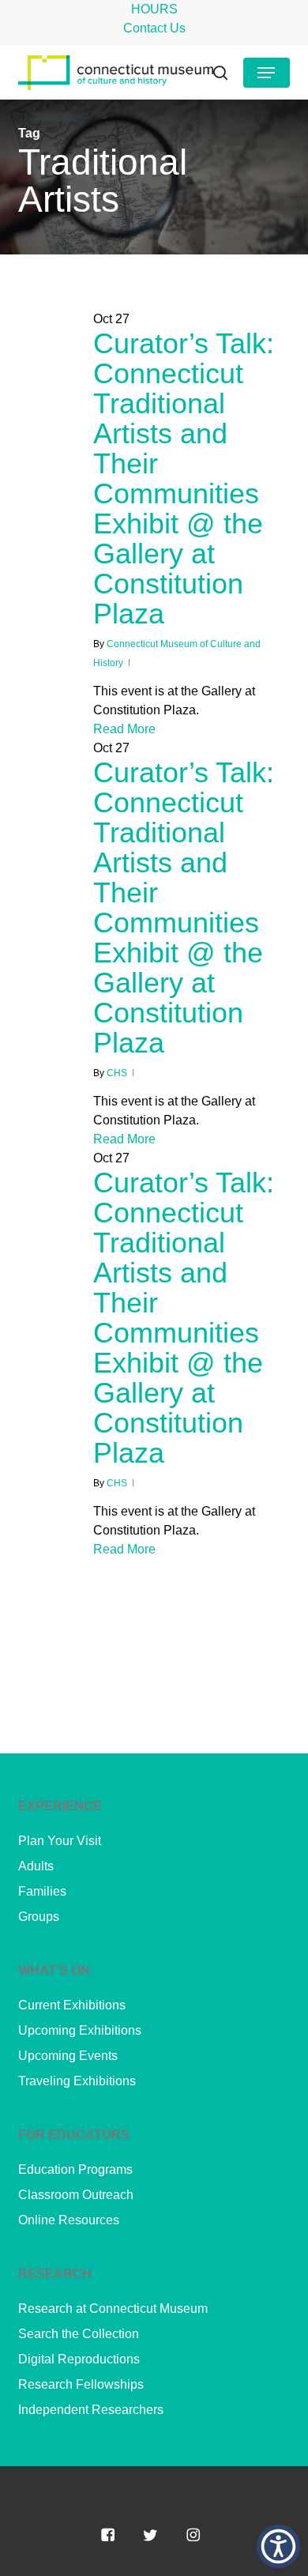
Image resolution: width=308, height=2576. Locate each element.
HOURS (154, 9)
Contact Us (154, 28)
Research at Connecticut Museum (113, 2309)
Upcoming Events (68, 2056)
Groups (39, 1917)
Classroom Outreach (76, 2195)
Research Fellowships (81, 2384)
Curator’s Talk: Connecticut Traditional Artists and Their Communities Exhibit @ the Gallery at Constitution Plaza (184, 478)
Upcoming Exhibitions (80, 2030)
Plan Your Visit (60, 1841)
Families (42, 1891)
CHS (117, 1073)
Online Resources (69, 2220)
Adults (36, 1866)
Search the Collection (79, 2334)
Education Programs (75, 2169)
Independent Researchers (91, 2410)
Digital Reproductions (79, 2359)
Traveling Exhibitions (77, 2081)
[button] (266, 73)
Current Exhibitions (72, 2005)
